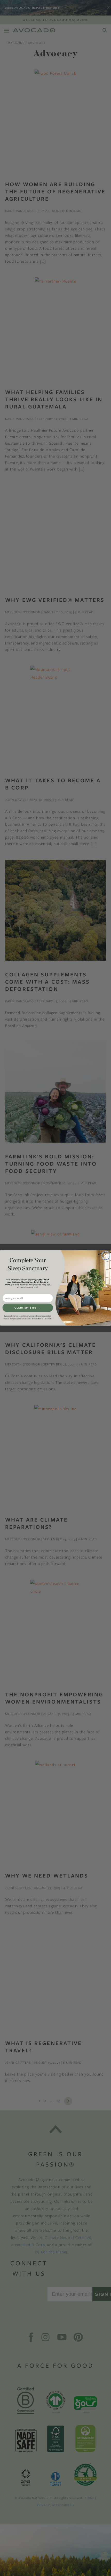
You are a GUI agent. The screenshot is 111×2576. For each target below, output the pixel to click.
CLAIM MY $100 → (28, 1308)
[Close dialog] (106, 1256)
